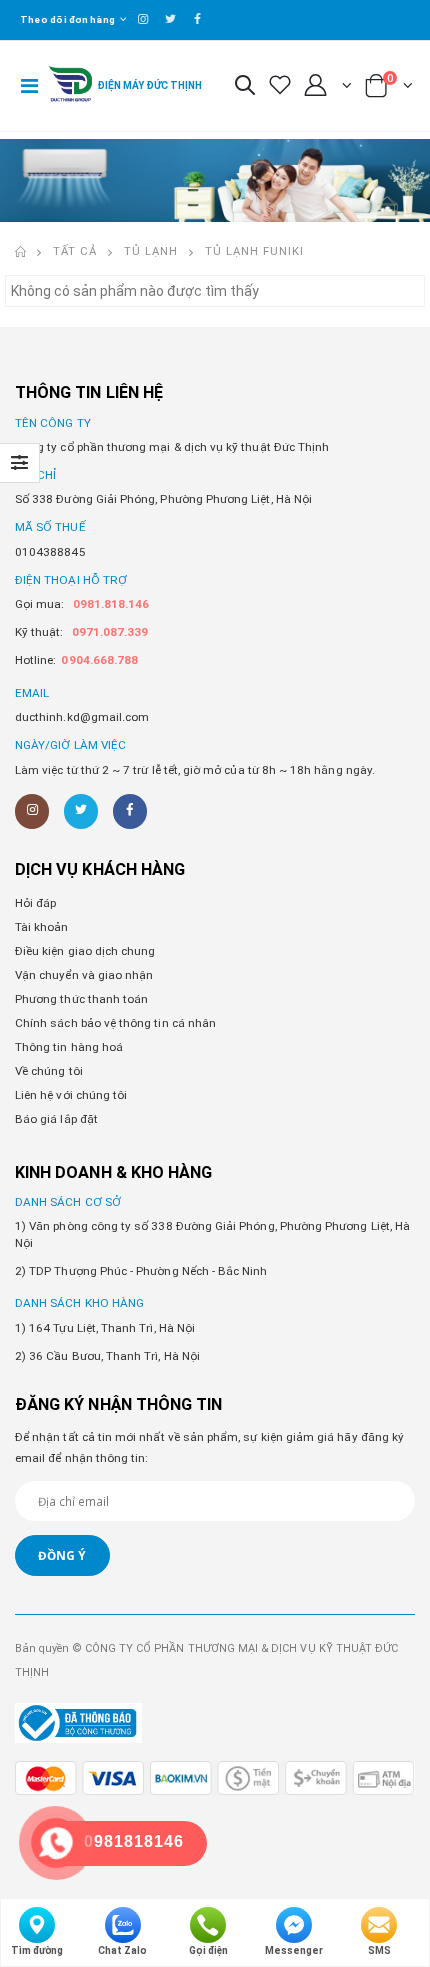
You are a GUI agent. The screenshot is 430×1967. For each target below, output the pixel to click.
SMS (379, 1950)
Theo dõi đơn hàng (67, 19)
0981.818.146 (111, 604)
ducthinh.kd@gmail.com (82, 717)
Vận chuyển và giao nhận (84, 975)
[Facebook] (130, 811)
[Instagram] (32, 811)
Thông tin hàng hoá (69, 1047)
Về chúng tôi (49, 1071)
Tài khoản (42, 927)
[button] (244, 88)
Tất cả (75, 251)
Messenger (294, 1950)
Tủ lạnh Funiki (254, 251)
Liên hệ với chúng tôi (71, 1095)
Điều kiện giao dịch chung (85, 951)
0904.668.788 (99, 660)
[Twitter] (81, 811)
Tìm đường (37, 1950)
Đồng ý (62, 1555)
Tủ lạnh (151, 251)
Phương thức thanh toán (81, 999)
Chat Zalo (122, 1950)
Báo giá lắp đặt (56, 1119)
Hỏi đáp (35, 903)
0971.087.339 (110, 632)
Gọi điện (208, 1950)
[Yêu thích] (280, 85)
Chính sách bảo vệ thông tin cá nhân (115, 1023)
